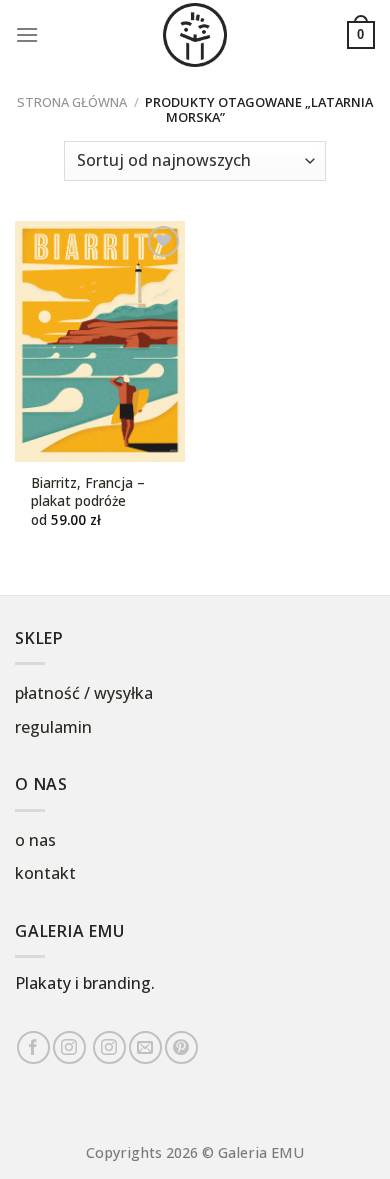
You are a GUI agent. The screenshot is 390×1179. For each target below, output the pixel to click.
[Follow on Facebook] (33, 1047)
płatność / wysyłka (84, 693)
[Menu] (27, 34)
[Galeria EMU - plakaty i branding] (195, 35)
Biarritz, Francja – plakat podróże (88, 491)
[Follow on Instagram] (69, 1047)
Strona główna (72, 102)
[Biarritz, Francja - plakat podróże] (100, 341)
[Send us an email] (145, 1047)
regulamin (53, 727)
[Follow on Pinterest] (181, 1047)
